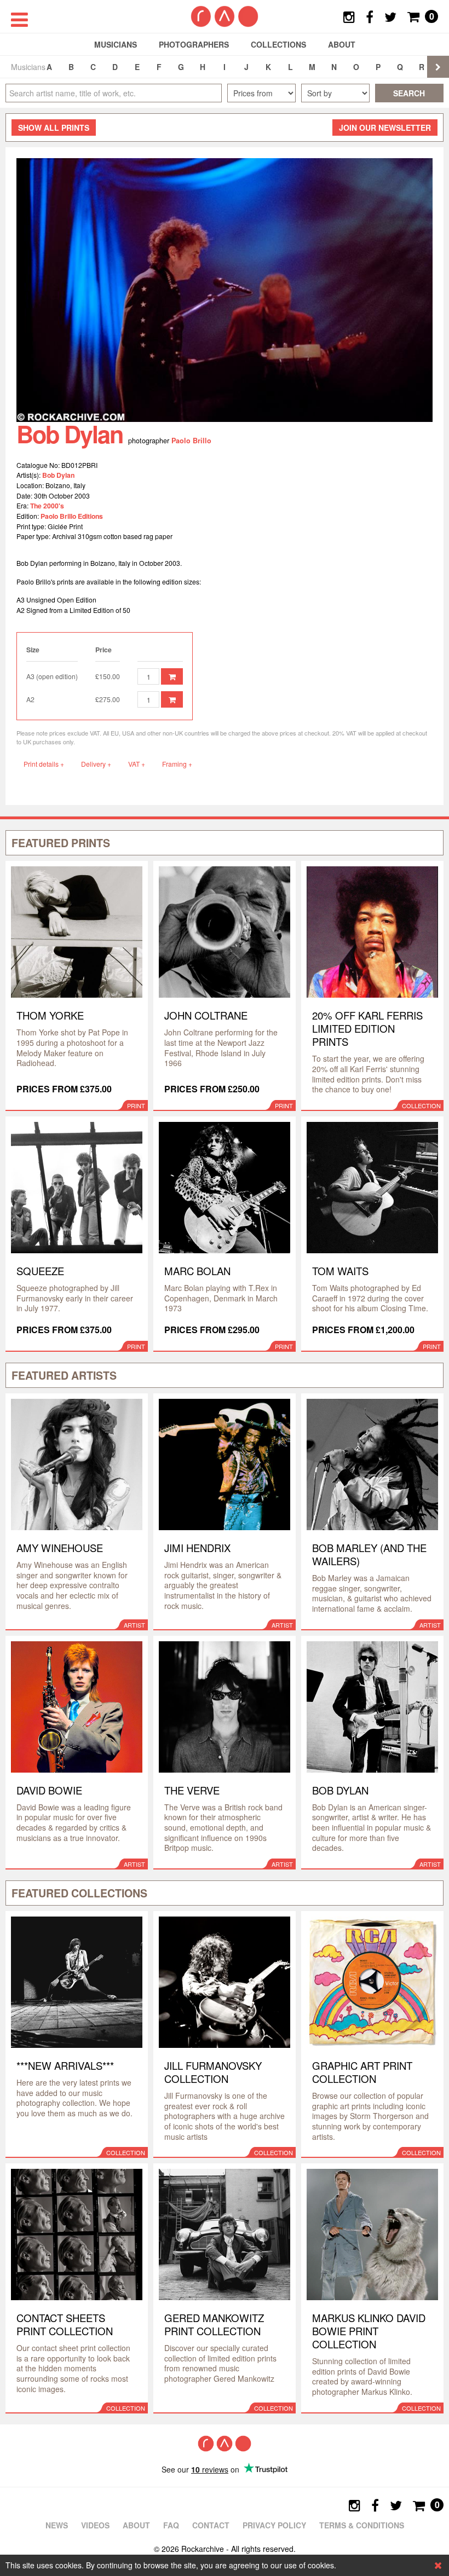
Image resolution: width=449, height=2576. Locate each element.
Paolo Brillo (191, 441)
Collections (278, 44)
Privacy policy (274, 2525)
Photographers (194, 44)
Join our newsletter (385, 128)
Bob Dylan (58, 475)
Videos (95, 2525)
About (342, 44)
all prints (54, 128)
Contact (211, 2525)
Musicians (116, 44)
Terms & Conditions (362, 2525)
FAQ (171, 2525)
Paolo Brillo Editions (72, 516)
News (57, 2525)
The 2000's (47, 506)
